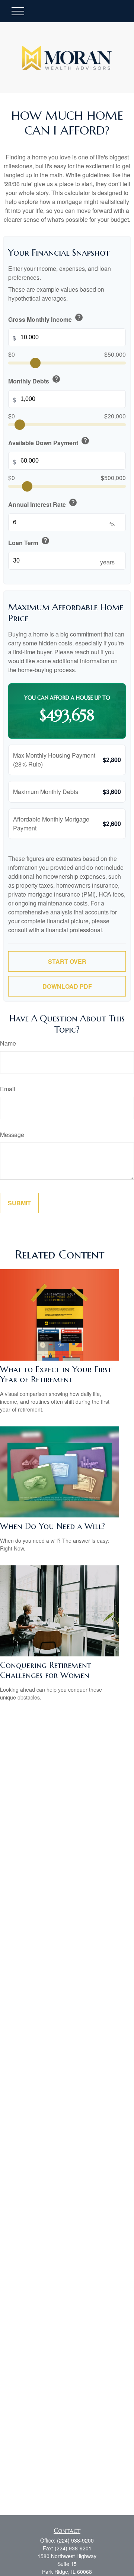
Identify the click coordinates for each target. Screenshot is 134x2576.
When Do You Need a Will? (52, 1526)
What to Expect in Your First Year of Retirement (56, 1374)
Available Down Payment (49, 442)
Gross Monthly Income (46, 318)
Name (8, 1043)
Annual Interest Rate (43, 503)
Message (12, 1135)
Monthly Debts (34, 380)
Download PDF (67, 986)
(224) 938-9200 (75, 2540)
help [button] (79, 317)
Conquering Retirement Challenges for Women (45, 1670)
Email (8, 1089)
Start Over (67, 961)
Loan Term (29, 542)
